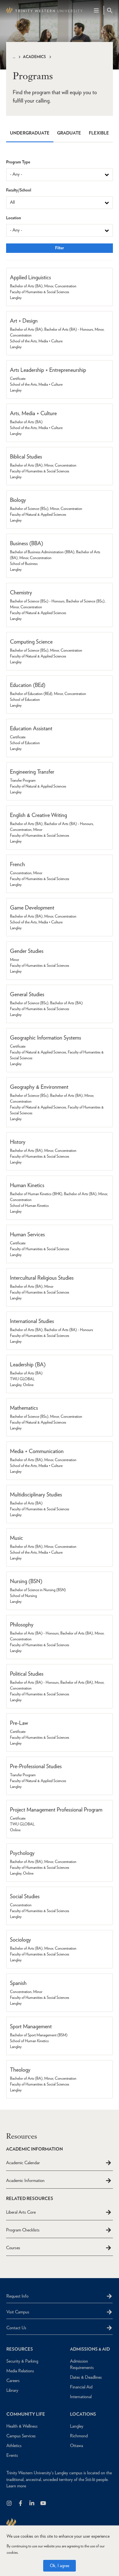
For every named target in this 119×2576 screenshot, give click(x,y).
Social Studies (25, 1896)
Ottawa (77, 2446)
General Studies (27, 994)
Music (16, 1538)
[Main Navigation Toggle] (96, 10)
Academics (34, 57)
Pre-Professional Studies (36, 1766)
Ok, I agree (59, 2566)
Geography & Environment (39, 1087)
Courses (13, 2248)
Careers (13, 2381)
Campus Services (21, 2436)
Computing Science (31, 642)
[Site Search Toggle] (110, 10)
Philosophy (22, 1625)
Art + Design (24, 321)
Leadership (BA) (28, 1364)
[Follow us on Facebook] (21, 2504)
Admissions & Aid (90, 2349)
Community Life (26, 2414)
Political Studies (27, 1674)
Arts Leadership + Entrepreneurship (48, 370)
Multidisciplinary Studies (36, 1494)
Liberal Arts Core (21, 2212)
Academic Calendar (23, 2163)
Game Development (32, 908)
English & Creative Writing (38, 815)
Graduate (69, 133)
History (18, 1142)
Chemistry (21, 592)
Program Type (18, 162)
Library (12, 2390)
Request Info (17, 2296)
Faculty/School (19, 190)
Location (14, 218)
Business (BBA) (27, 543)
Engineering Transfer (32, 772)
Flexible (99, 133)
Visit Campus (18, 2312)
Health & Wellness (22, 2426)
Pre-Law (19, 1723)
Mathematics (24, 1408)
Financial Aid (81, 2387)
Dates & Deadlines (86, 2377)
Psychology (22, 1853)
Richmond (79, 2436)
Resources (20, 2349)
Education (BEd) (28, 685)
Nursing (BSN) (26, 1581)
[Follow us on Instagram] (10, 2504)
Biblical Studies (26, 457)
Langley (77, 2426)
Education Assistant (31, 728)
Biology (18, 500)
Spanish (18, 1983)
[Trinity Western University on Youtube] (44, 2504)
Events (12, 2455)
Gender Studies (27, 951)
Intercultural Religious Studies (42, 1278)
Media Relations (20, 2371)
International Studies (32, 1321)
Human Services (27, 1234)
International (81, 2397)
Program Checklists (23, 2230)
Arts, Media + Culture (33, 413)
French (17, 864)
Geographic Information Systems (46, 1038)
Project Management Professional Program (56, 1810)
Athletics (14, 2446)
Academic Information (25, 2180)
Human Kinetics (27, 1185)
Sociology (20, 1940)
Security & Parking (22, 2361)
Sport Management (31, 2026)
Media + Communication (37, 1451)
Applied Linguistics (30, 277)
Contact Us (16, 2328)
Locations (83, 2414)
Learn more (16, 2486)
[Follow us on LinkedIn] (32, 2504)
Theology (20, 2070)
